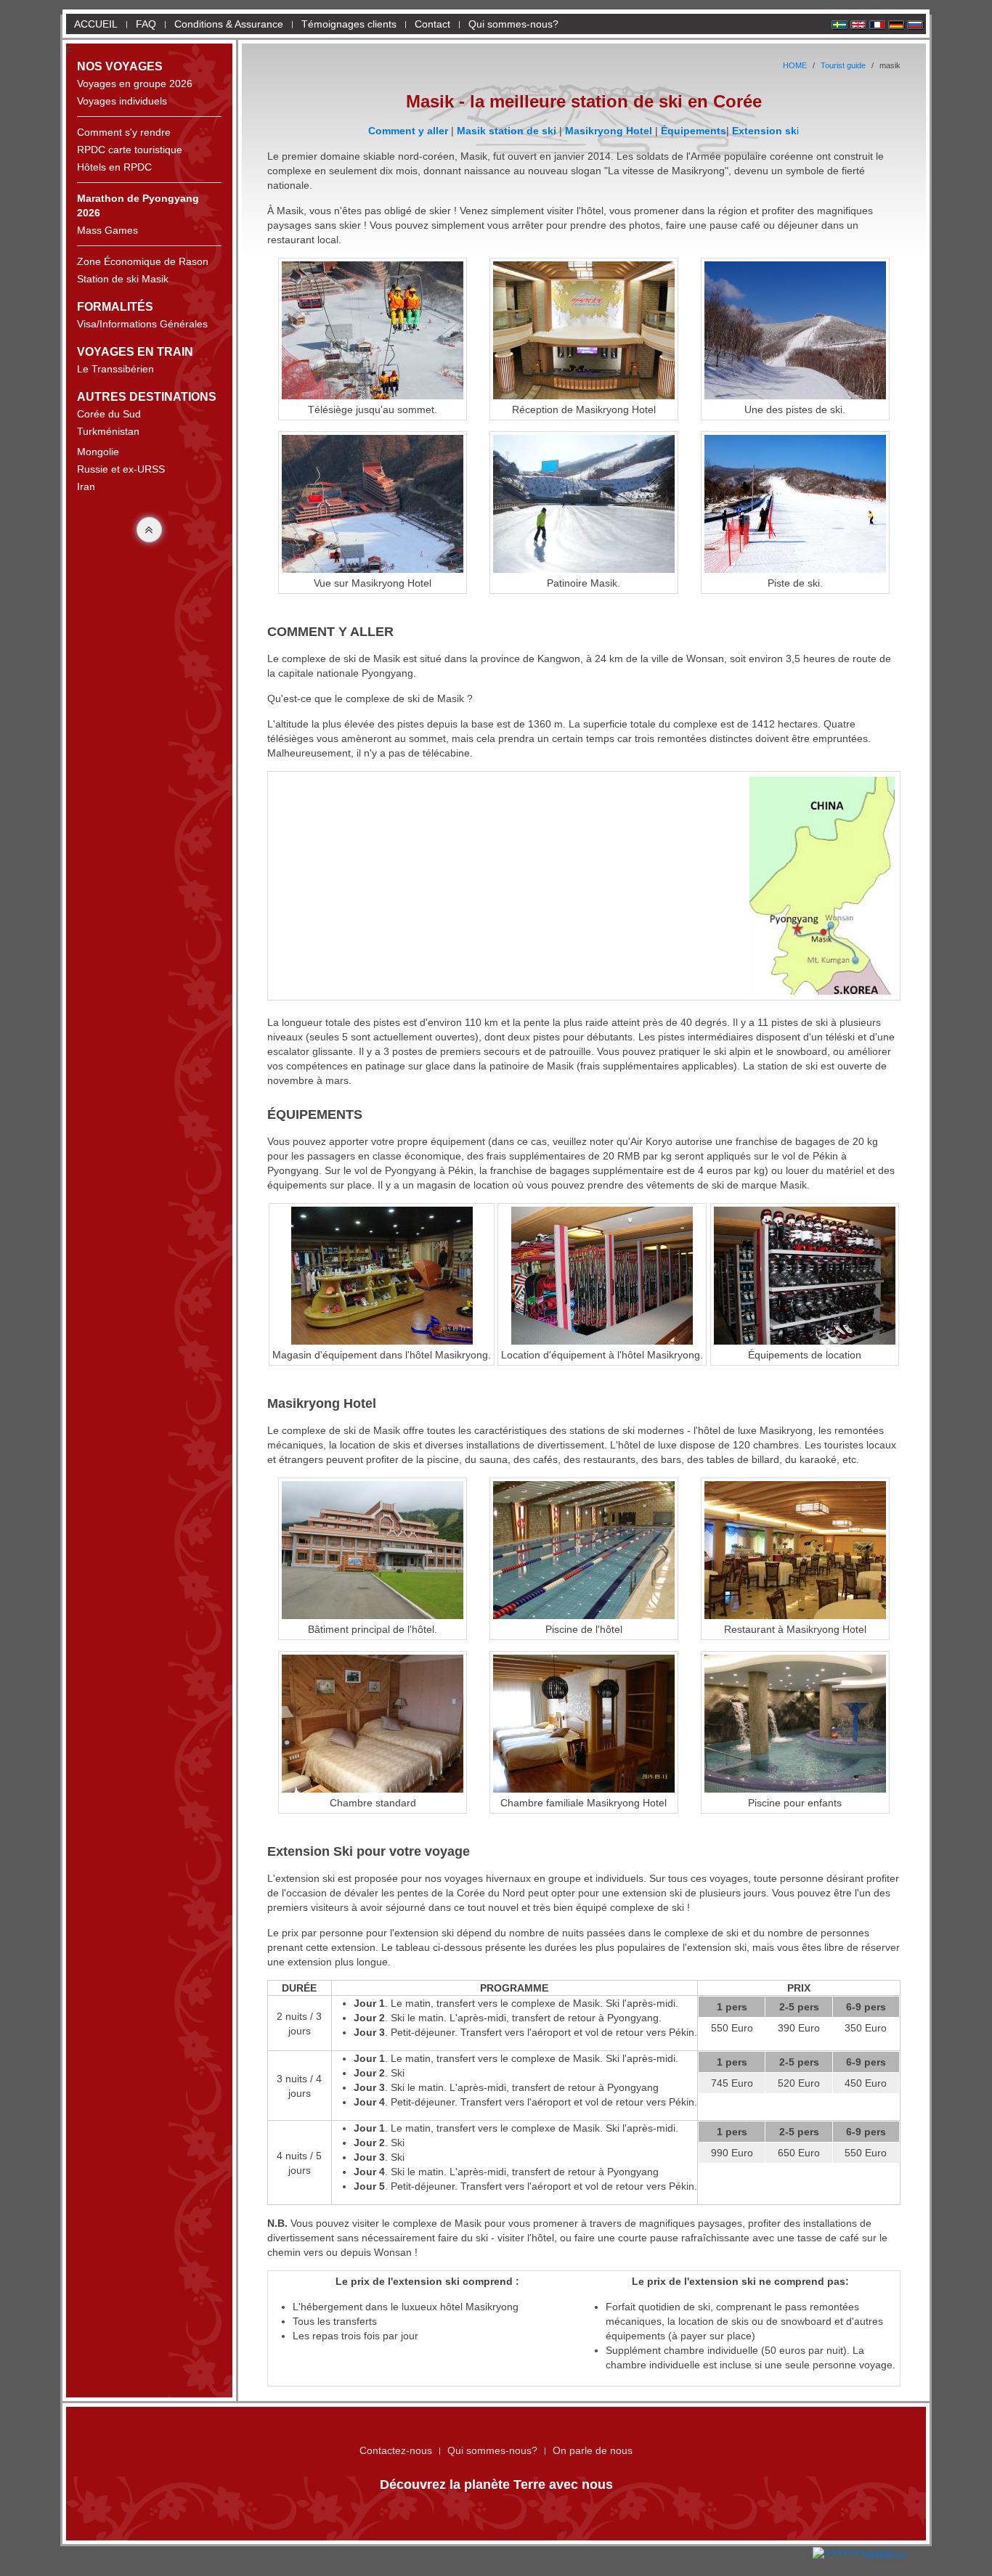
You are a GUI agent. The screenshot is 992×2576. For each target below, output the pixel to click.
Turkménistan (108, 431)
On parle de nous (593, 2450)
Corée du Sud (109, 414)
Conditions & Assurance (229, 24)
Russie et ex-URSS (121, 469)
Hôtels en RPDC (114, 167)
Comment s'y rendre (124, 132)
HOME (795, 65)
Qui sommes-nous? (513, 24)
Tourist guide (843, 65)
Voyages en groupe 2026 (135, 83)
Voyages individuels (122, 101)
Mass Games (107, 230)
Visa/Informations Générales (142, 324)
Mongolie (98, 452)
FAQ (146, 24)
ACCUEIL (93, 24)
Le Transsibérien (115, 369)
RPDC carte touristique (130, 150)
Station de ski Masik (123, 279)
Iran (86, 486)
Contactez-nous (396, 2450)
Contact (432, 24)
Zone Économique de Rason (143, 261)
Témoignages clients (349, 24)
